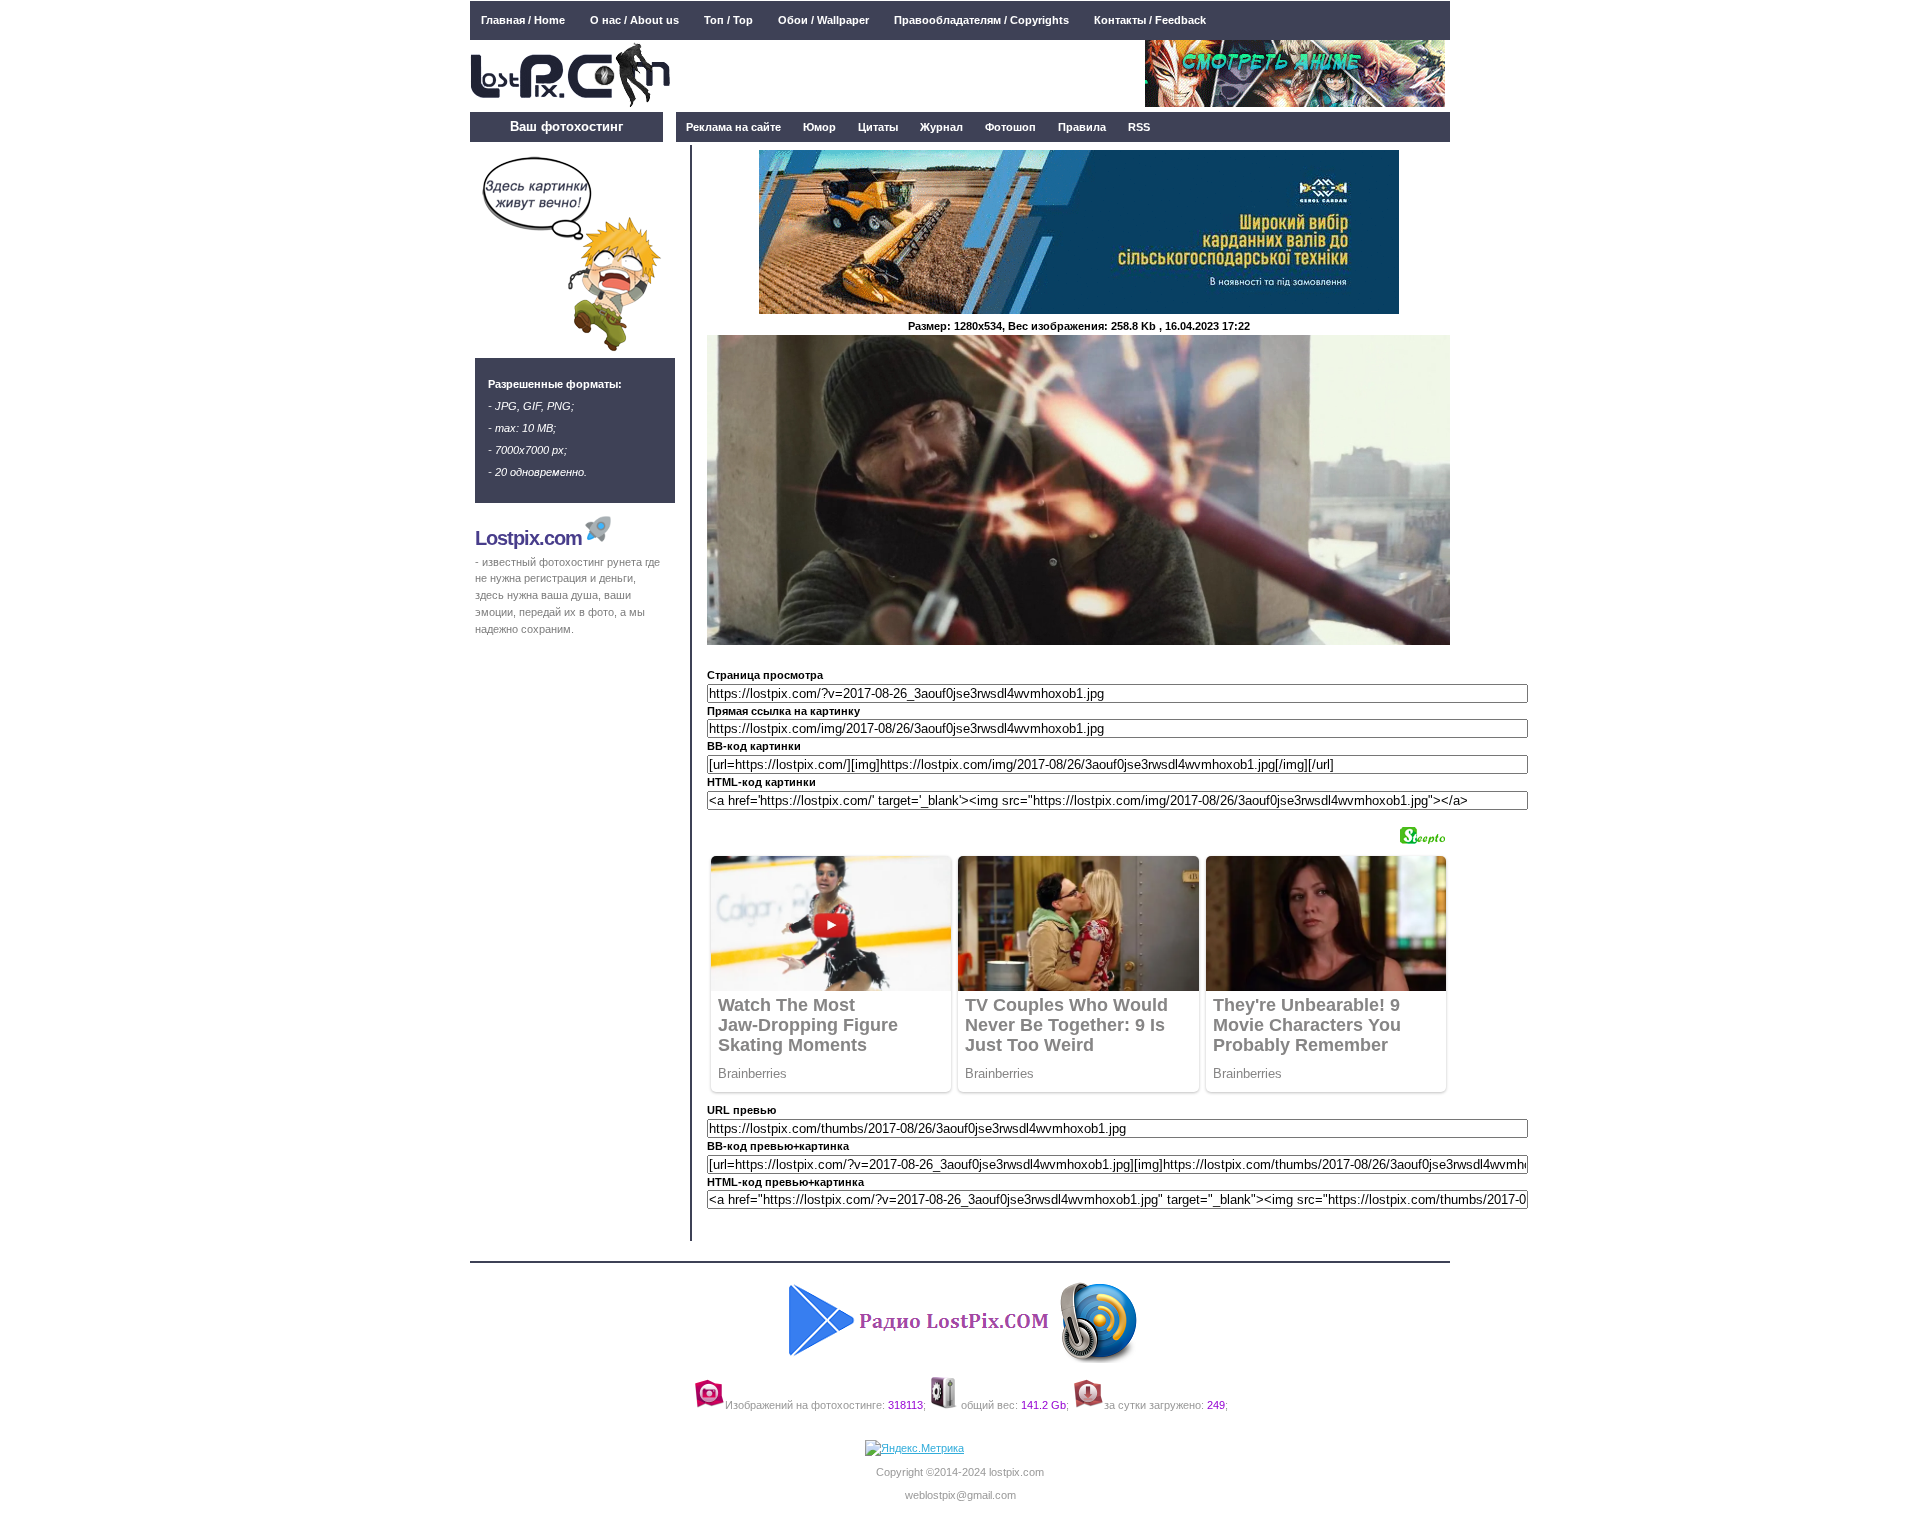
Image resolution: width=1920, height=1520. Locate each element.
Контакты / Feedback (1150, 20)
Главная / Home (523, 20)
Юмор (819, 127)
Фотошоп (1010, 127)
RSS (1139, 127)
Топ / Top (728, 20)
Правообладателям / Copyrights (981, 20)
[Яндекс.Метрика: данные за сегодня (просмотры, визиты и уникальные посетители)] (914, 1448)
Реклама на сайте (733, 127)
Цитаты (878, 127)
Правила (1082, 127)
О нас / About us (634, 20)
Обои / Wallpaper (823, 20)
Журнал (941, 127)
